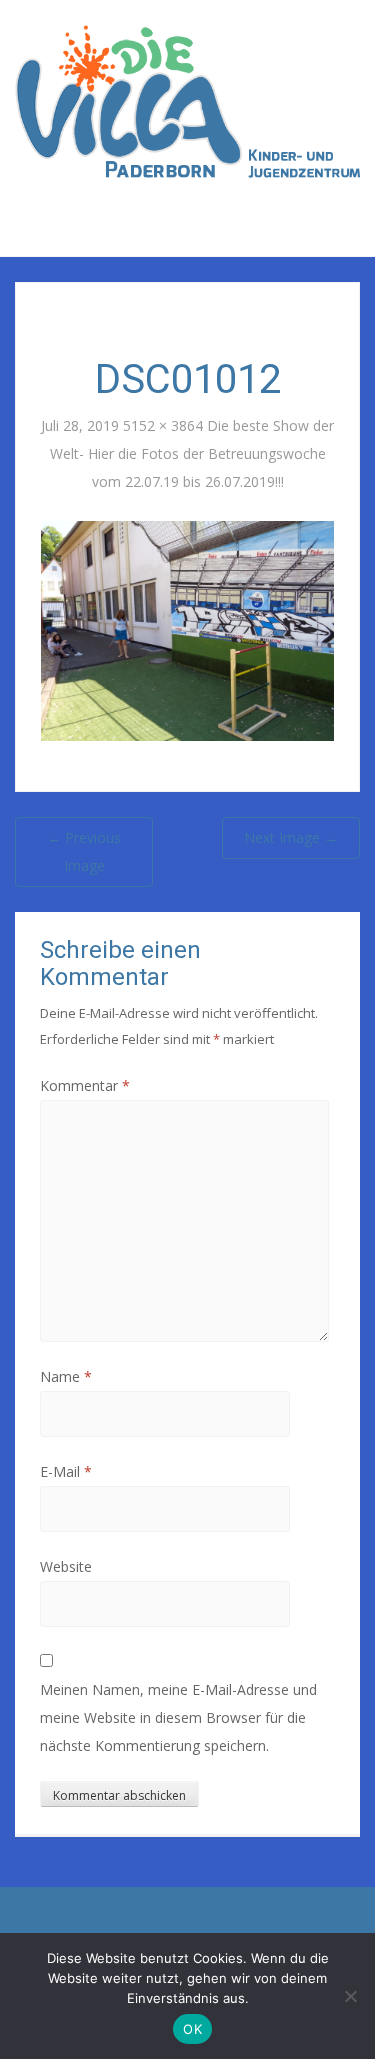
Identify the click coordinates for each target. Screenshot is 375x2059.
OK (192, 2029)
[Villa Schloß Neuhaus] (187, 99)
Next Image (291, 837)
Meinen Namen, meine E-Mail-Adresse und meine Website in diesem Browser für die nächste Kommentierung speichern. (178, 1717)
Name (66, 1376)
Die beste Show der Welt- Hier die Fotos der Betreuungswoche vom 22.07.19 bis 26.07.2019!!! (192, 453)
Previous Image (84, 851)
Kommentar (85, 1085)
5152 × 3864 (163, 425)
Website (66, 1566)
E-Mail (66, 1471)
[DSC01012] (187, 629)
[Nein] (350, 1996)
